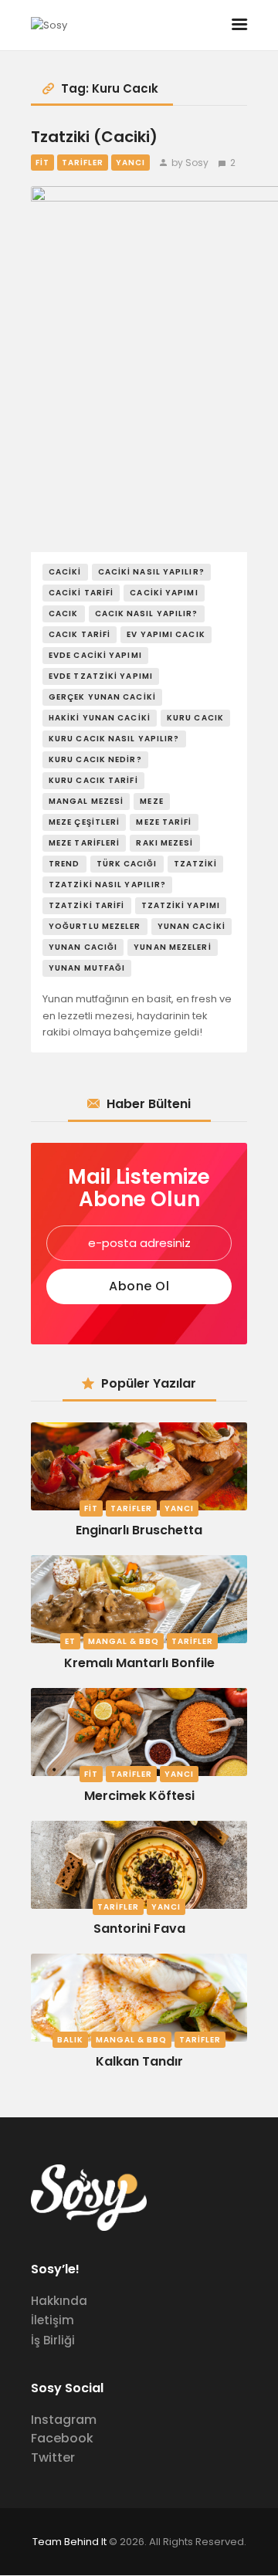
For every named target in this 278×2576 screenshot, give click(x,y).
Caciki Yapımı (164, 593)
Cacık (64, 613)
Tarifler (83, 163)
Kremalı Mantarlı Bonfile (139, 1663)
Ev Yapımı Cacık (166, 634)
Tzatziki (196, 864)
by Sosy (190, 163)
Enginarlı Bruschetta (139, 1530)
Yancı (131, 163)
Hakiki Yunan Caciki (100, 718)
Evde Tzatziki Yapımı (101, 676)
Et (70, 1641)
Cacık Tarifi (80, 634)
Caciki (65, 572)
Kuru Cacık (195, 718)
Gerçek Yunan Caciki (102, 697)
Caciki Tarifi (81, 593)
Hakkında (59, 2301)
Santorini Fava (139, 1929)
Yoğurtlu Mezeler (95, 926)
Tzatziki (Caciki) (94, 137)
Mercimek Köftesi (139, 1796)
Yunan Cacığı (83, 947)
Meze (151, 801)
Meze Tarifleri (84, 843)
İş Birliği (53, 2340)
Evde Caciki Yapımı (95, 655)
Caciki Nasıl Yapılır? (151, 572)
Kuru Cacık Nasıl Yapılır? (114, 739)
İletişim (53, 2320)
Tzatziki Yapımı (181, 905)
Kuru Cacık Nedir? (95, 759)
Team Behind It (69, 2542)
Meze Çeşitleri (84, 822)
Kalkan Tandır (139, 2061)
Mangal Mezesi (86, 801)
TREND (64, 864)
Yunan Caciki (192, 926)
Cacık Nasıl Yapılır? (147, 613)
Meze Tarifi (164, 822)
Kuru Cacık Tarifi (93, 780)
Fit (42, 163)
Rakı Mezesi (164, 843)
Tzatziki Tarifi (87, 905)
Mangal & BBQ (124, 1641)
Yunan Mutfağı (87, 968)
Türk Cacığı (127, 864)
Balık (70, 2040)
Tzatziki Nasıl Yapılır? (107, 885)
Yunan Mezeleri (172, 947)
